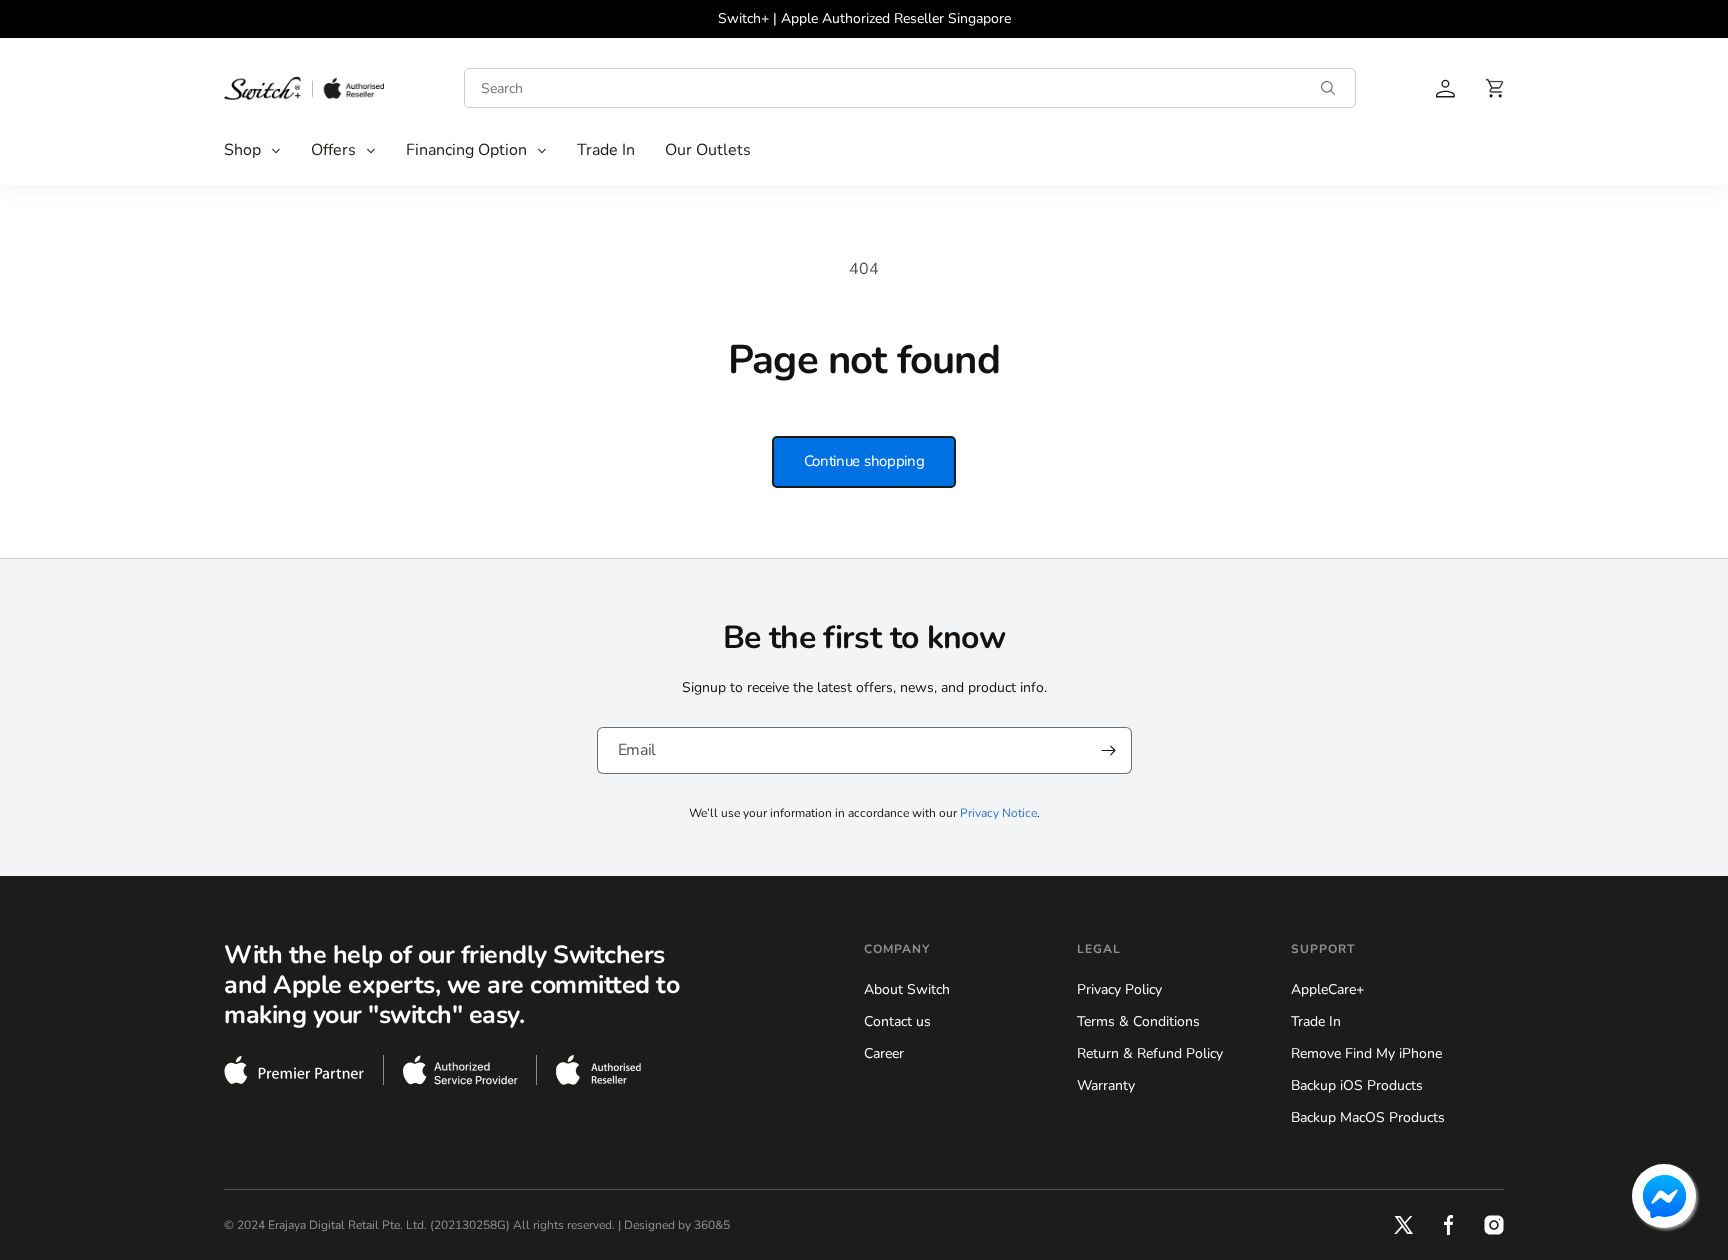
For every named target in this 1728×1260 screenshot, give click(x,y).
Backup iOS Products (1357, 1085)
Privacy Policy (1119, 989)
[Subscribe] (1109, 750)
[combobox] (910, 88)
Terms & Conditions (1138, 1021)
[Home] (304, 88)
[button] (252, 150)
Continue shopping (864, 461)
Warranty (1106, 1085)
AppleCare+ (1327, 989)
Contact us (897, 1021)
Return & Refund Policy (1150, 1053)
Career (884, 1053)
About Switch (907, 989)
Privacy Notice (998, 813)
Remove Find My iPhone (1366, 1053)
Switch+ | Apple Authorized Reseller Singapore (864, 18)
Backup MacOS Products (1368, 1117)
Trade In (1316, 1021)
